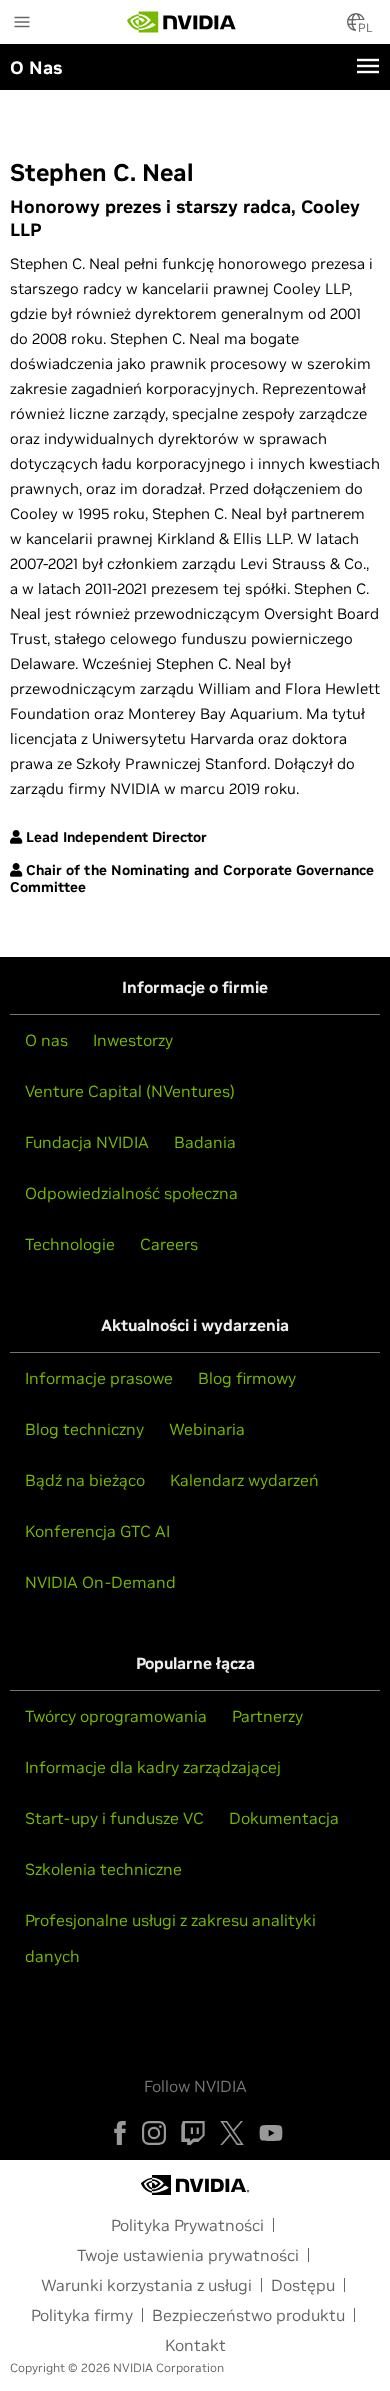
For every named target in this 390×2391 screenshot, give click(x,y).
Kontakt (195, 2345)
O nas (46, 1040)
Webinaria (207, 1429)
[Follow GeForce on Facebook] (120, 2133)
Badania (205, 1142)
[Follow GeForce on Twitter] (232, 2133)
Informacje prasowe (99, 1378)
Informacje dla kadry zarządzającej (153, 1767)
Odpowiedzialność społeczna (131, 1193)
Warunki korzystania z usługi (146, 2285)
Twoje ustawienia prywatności (188, 2255)
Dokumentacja (284, 1818)
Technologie (70, 1244)
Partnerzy (267, 1716)
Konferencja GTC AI (97, 1531)
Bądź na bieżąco (85, 1480)
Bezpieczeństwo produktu (248, 2315)
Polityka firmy (82, 2315)
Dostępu (303, 2285)
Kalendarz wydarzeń (244, 1480)
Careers (169, 1244)
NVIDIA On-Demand (100, 1582)
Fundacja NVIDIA (87, 1142)
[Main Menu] (22, 24)
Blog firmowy (247, 1378)
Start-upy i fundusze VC (114, 1818)
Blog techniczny (84, 1429)
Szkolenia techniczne (103, 1869)
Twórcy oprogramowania (116, 1716)
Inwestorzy (133, 1040)
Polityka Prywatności (187, 2225)
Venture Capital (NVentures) (130, 1091)
